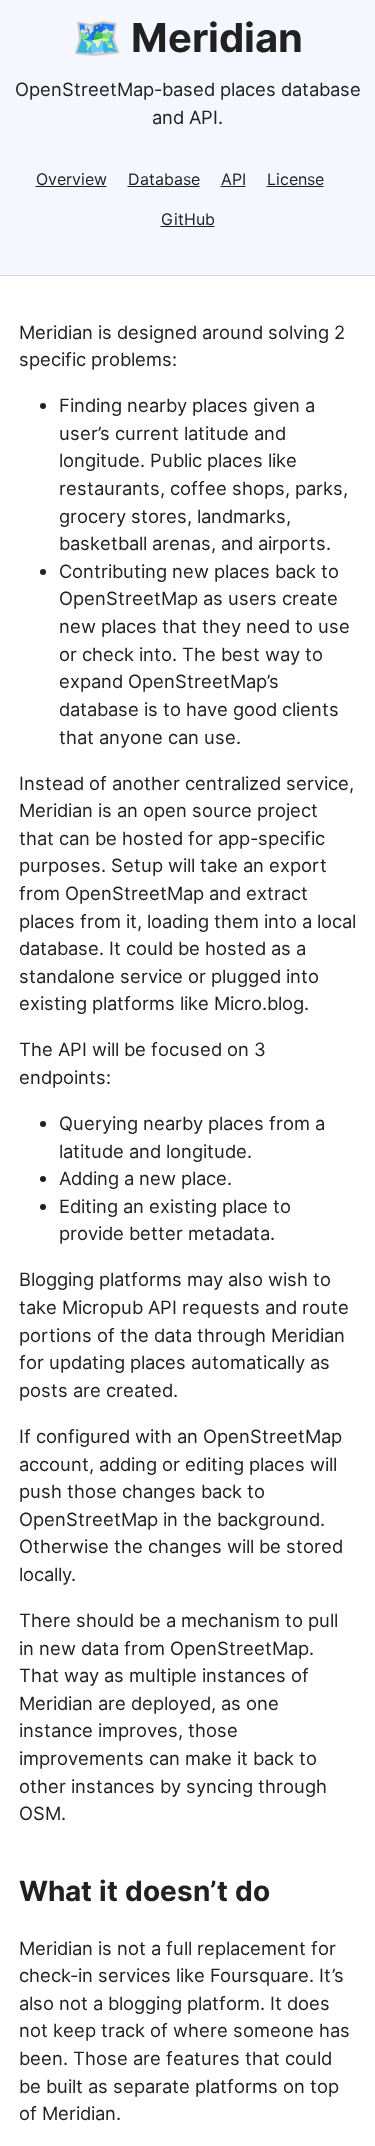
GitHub (188, 219)
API (233, 179)
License (295, 179)
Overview (71, 179)
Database (164, 179)
